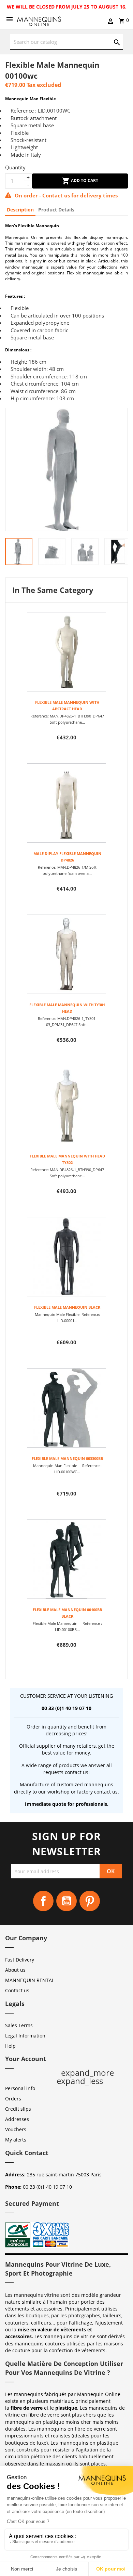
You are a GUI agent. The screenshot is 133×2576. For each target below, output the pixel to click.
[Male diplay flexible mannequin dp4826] (66, 803)
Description (20, 210)
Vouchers (16, 2129)
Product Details (56, 210)
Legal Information (25, 2036)
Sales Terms (19, 2025)
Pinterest (90, 1901)
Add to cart (84, 180)
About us (15, 1970)
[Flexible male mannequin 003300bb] (66, 1408)
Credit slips (18, 2109)
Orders (13, 2099)
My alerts (16, 2140)
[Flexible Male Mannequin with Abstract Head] (66, 652)
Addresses (17, 2119)
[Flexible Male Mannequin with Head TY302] (66, 1105)
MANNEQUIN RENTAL (30, 1980)
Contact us (17, 1990)
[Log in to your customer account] (110, 22)
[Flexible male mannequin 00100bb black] (66, 1559)
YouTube (66, 1901)
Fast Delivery (20, 1960)
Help (10, 2046)
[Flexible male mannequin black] (66, 1257)
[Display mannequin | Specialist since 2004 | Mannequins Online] (39, 20)
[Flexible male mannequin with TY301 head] (66, 954)
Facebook (43, 1901)
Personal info (20, 2088)
